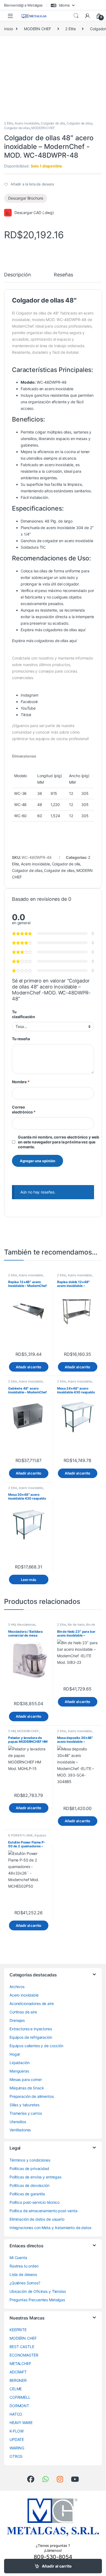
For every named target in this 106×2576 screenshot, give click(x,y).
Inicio (9, 29)
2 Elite (70, 29)
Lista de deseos (23, 2274)
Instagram (29, 695)
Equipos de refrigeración (31, 2037)
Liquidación (19, 2063)
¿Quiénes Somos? (25, 2283)
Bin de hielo (76, 1625)
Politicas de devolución (29, 2185)
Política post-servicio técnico (35, 2202)
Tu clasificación (24, 1014)
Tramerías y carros (26, 2113)
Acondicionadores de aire (32, 2003)
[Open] (10, 16)
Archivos (17, 1987)
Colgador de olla (53, 123)
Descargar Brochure (26, 198)
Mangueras (19, 2071)
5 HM (12, 1625)
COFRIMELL (20, 2397)
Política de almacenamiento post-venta (43, 2211)
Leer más (29, 1580)
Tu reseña (21, 1039)
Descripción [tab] (17, 275)
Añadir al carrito (57, 2566)
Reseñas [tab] (63, 275)
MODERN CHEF (37, 29)
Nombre (21, 1082)
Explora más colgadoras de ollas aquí (44, 641)
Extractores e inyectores (31, 2029)
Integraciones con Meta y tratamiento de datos (50, 2228)
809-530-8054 (53, 2557)
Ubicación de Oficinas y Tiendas (38, 2291)
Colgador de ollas (79, 123)
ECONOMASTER (24, 2355)
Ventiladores (20, 2130)
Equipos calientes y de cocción (27, 1837)
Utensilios (18, 2122)
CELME (16, 2389)
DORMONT (19, 2406)
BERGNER (18, 2380)
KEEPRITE (18, 2330)
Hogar (15, 2054)
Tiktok (26, 715)
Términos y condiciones (30, 2160)
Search (76, 16)
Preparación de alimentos (32, 2096)
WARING (17, 2448)
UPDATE (17, 2439)
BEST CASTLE (22, 2347)
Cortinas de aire (23, 2012)
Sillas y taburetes (24, 2105)
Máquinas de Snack (27, 2088)
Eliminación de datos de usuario (37, 2219)
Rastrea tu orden (24, 2266)
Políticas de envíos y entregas (35, 2177)
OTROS (16, 2456)
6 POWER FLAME (21, 1835)
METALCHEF (20, 2363)
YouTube (28, 708)
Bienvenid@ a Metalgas (23, 5)
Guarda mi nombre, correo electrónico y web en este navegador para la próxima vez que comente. (59, 1142)
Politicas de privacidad (29, 2168)
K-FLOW (17, 2431)
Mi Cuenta (18, 2258)
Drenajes (17, 2020)
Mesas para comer (26, 2079)
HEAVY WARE (21, 2423)
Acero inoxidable (27, 123)
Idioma (64, 5)
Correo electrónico (24, 1110)
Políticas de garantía (27, 2194)
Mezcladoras (26, 1625)
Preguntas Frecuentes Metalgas (37, 2300)
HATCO (16, 2414)
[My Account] (88, 16)
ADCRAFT (18, 2372)
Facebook (29, 702)
